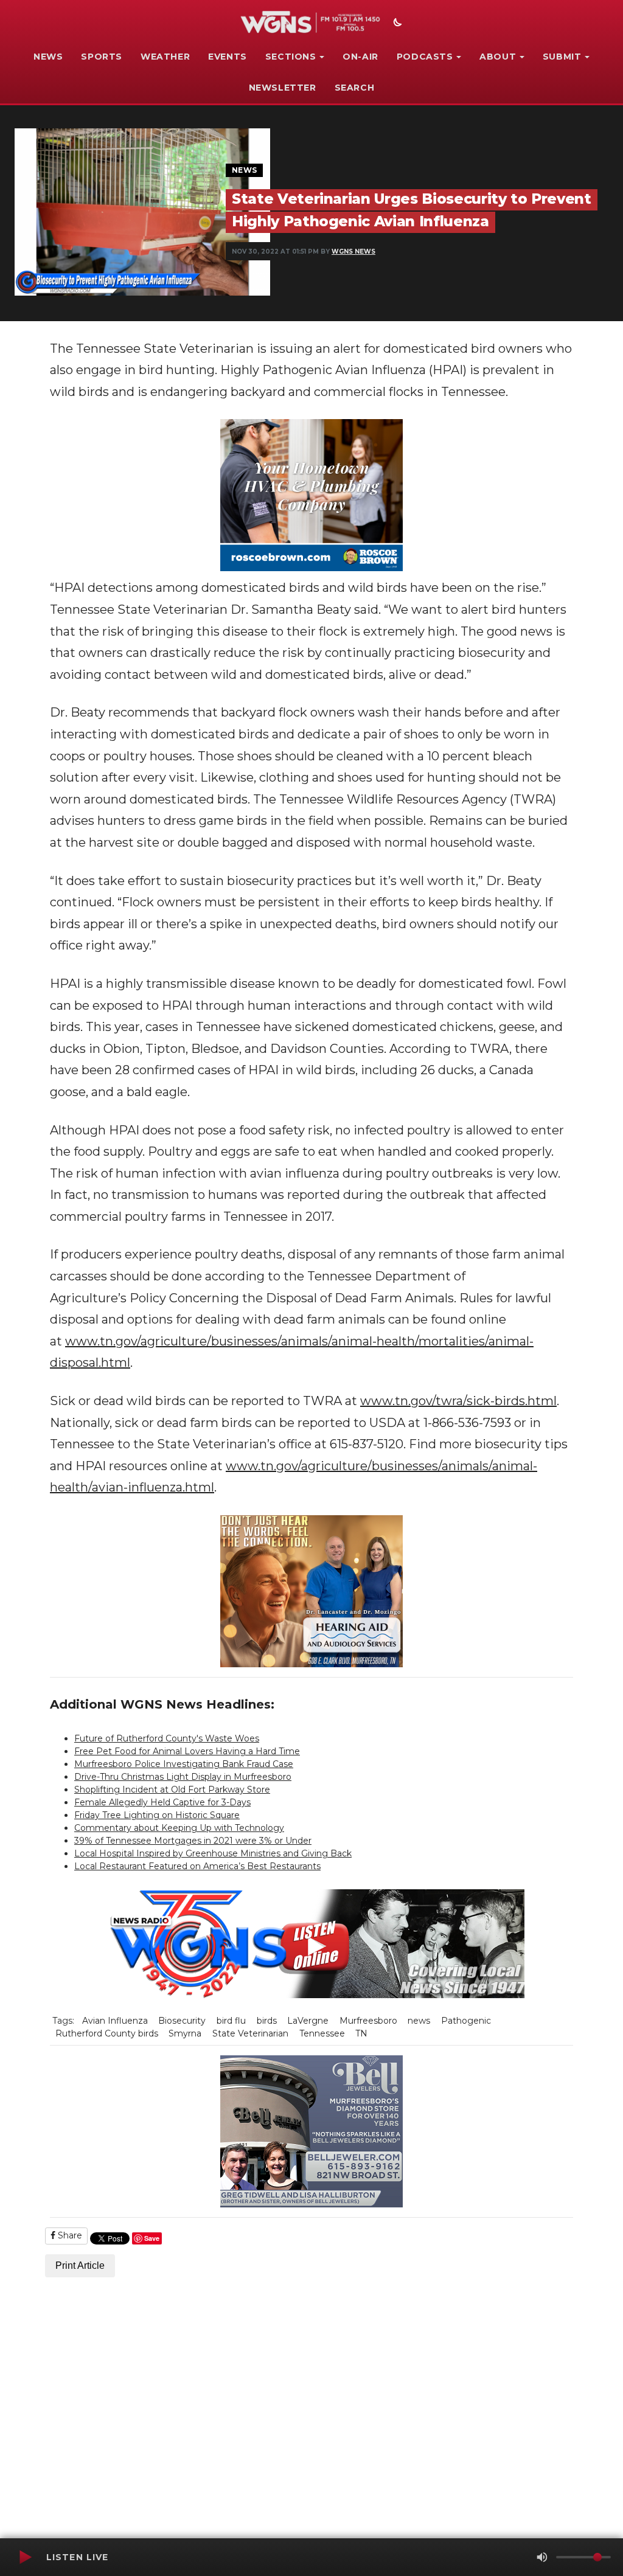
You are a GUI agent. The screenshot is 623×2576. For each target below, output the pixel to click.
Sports (102, 57)
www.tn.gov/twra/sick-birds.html (458, 1401)
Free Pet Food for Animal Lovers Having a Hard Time (187, 1751)
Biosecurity (182, 2021)
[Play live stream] (25, 2557)
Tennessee (322, 2033)
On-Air (360, 57)
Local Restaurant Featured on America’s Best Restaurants (197, 1866)
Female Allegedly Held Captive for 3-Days (162, 1802)
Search (355, 88)
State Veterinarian (250, 2033)
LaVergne (308, 2021)
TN (361, 2033)
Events (228, 57)
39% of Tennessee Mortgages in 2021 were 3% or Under (193, 1841)
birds (267, 2021)
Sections (291, 57)
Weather (165, 57)
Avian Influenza (115, 2021)
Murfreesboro (368, 2021)
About (498, 57)
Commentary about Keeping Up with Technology (179, 1828)
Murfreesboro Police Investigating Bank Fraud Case (184, 1764)
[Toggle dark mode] (396, 24)
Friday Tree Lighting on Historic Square (157, 1815)
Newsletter (283, 88)
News (48, 57)
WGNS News (353, 252)
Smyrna (185, 2033)
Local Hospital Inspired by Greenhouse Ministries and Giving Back (213, 1853)
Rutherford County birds (107, 2033)
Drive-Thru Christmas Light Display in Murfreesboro (183, 1777)
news (419, 2021)
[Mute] (542, 2557)
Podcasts (425, 57)
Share (69, 2235)
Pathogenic (466, 2021)
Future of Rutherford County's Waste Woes (167, 1738)
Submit (562, 57)
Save (152, 2238)
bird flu (231, 2021)
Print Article (80, 2265)
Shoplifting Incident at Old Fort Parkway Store (172, 1790)
